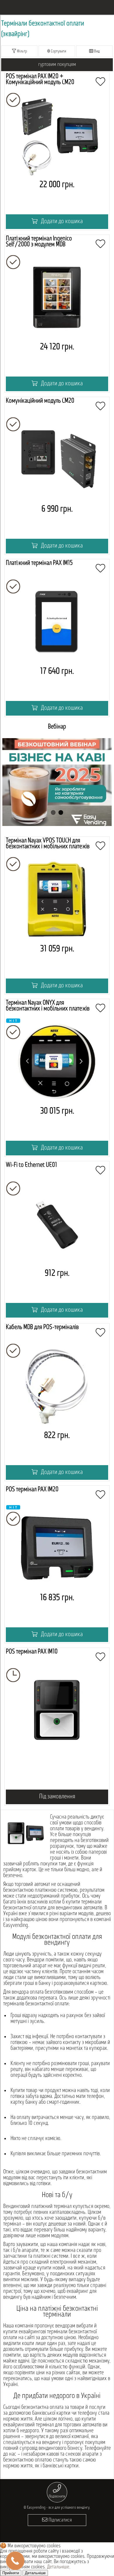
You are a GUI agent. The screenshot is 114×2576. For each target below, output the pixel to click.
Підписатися (60, 2520)
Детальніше (58, 2567)
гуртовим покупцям (57, 65)
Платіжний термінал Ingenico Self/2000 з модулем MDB (39, 242)
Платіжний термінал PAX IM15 (39, 563)
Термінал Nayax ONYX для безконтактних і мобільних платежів (48, 1006)
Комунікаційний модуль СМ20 (40, 401)
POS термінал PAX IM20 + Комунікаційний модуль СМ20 (40, 79)
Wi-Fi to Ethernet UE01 (31, 1165)
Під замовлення (57, 1797)
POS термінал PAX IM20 (32, 1490)
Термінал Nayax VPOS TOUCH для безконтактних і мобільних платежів (48, 844)
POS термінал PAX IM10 (32, 1652)
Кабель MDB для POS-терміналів (42, 1327)
